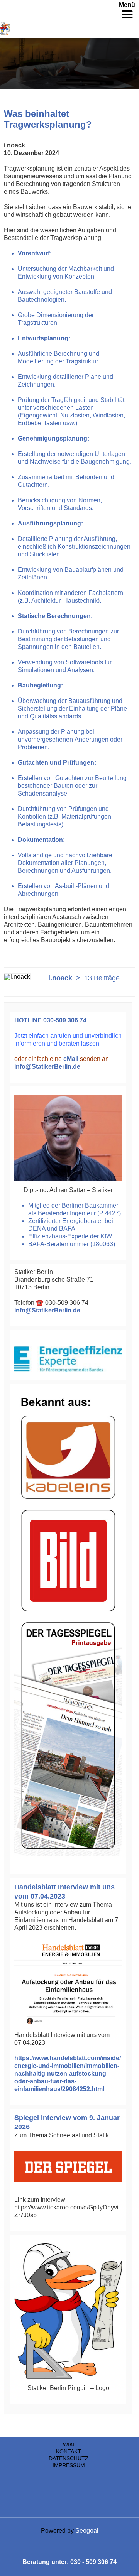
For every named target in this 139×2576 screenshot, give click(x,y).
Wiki (69, 2444)
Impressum (69, 2465)
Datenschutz (69, 2458)
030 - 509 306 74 (93, 2562)
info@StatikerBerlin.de (47, 1067)
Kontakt (69, 2451)
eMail (71, 1059)
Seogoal (87, 2531)
